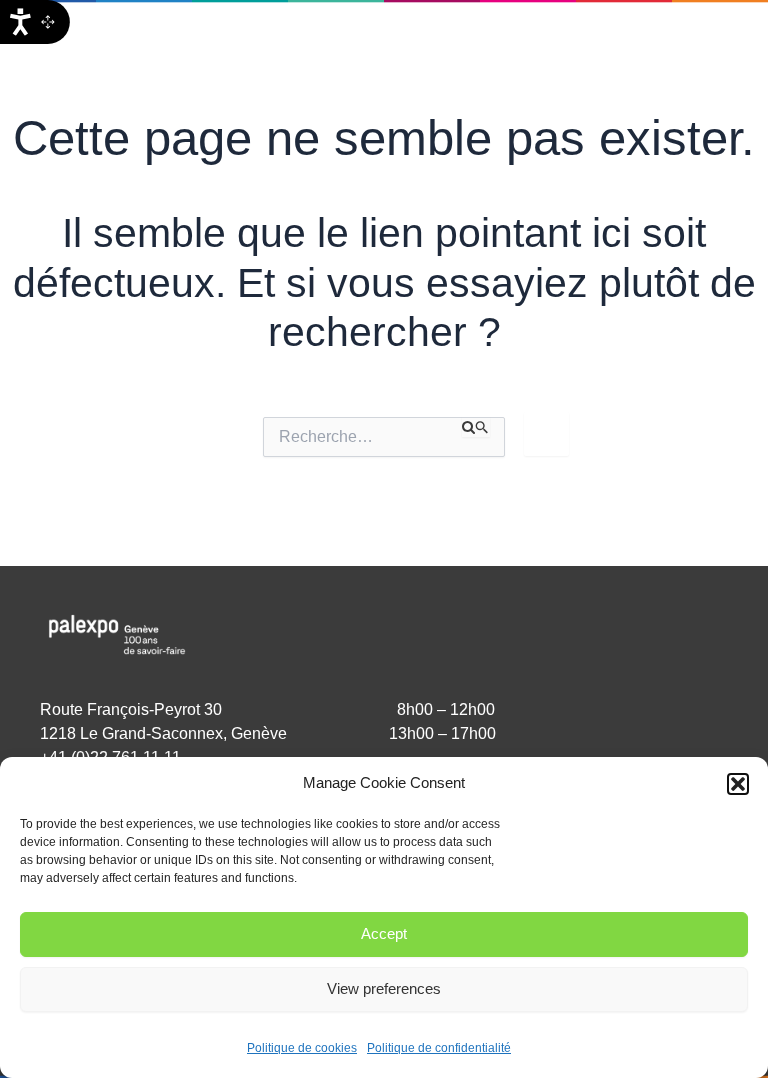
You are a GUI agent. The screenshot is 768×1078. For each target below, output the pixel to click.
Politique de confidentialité (439, 1048)
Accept (384, 933)
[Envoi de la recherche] (476, 427)
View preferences (384, 988)
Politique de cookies (302, 1048)
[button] (738, 784)
